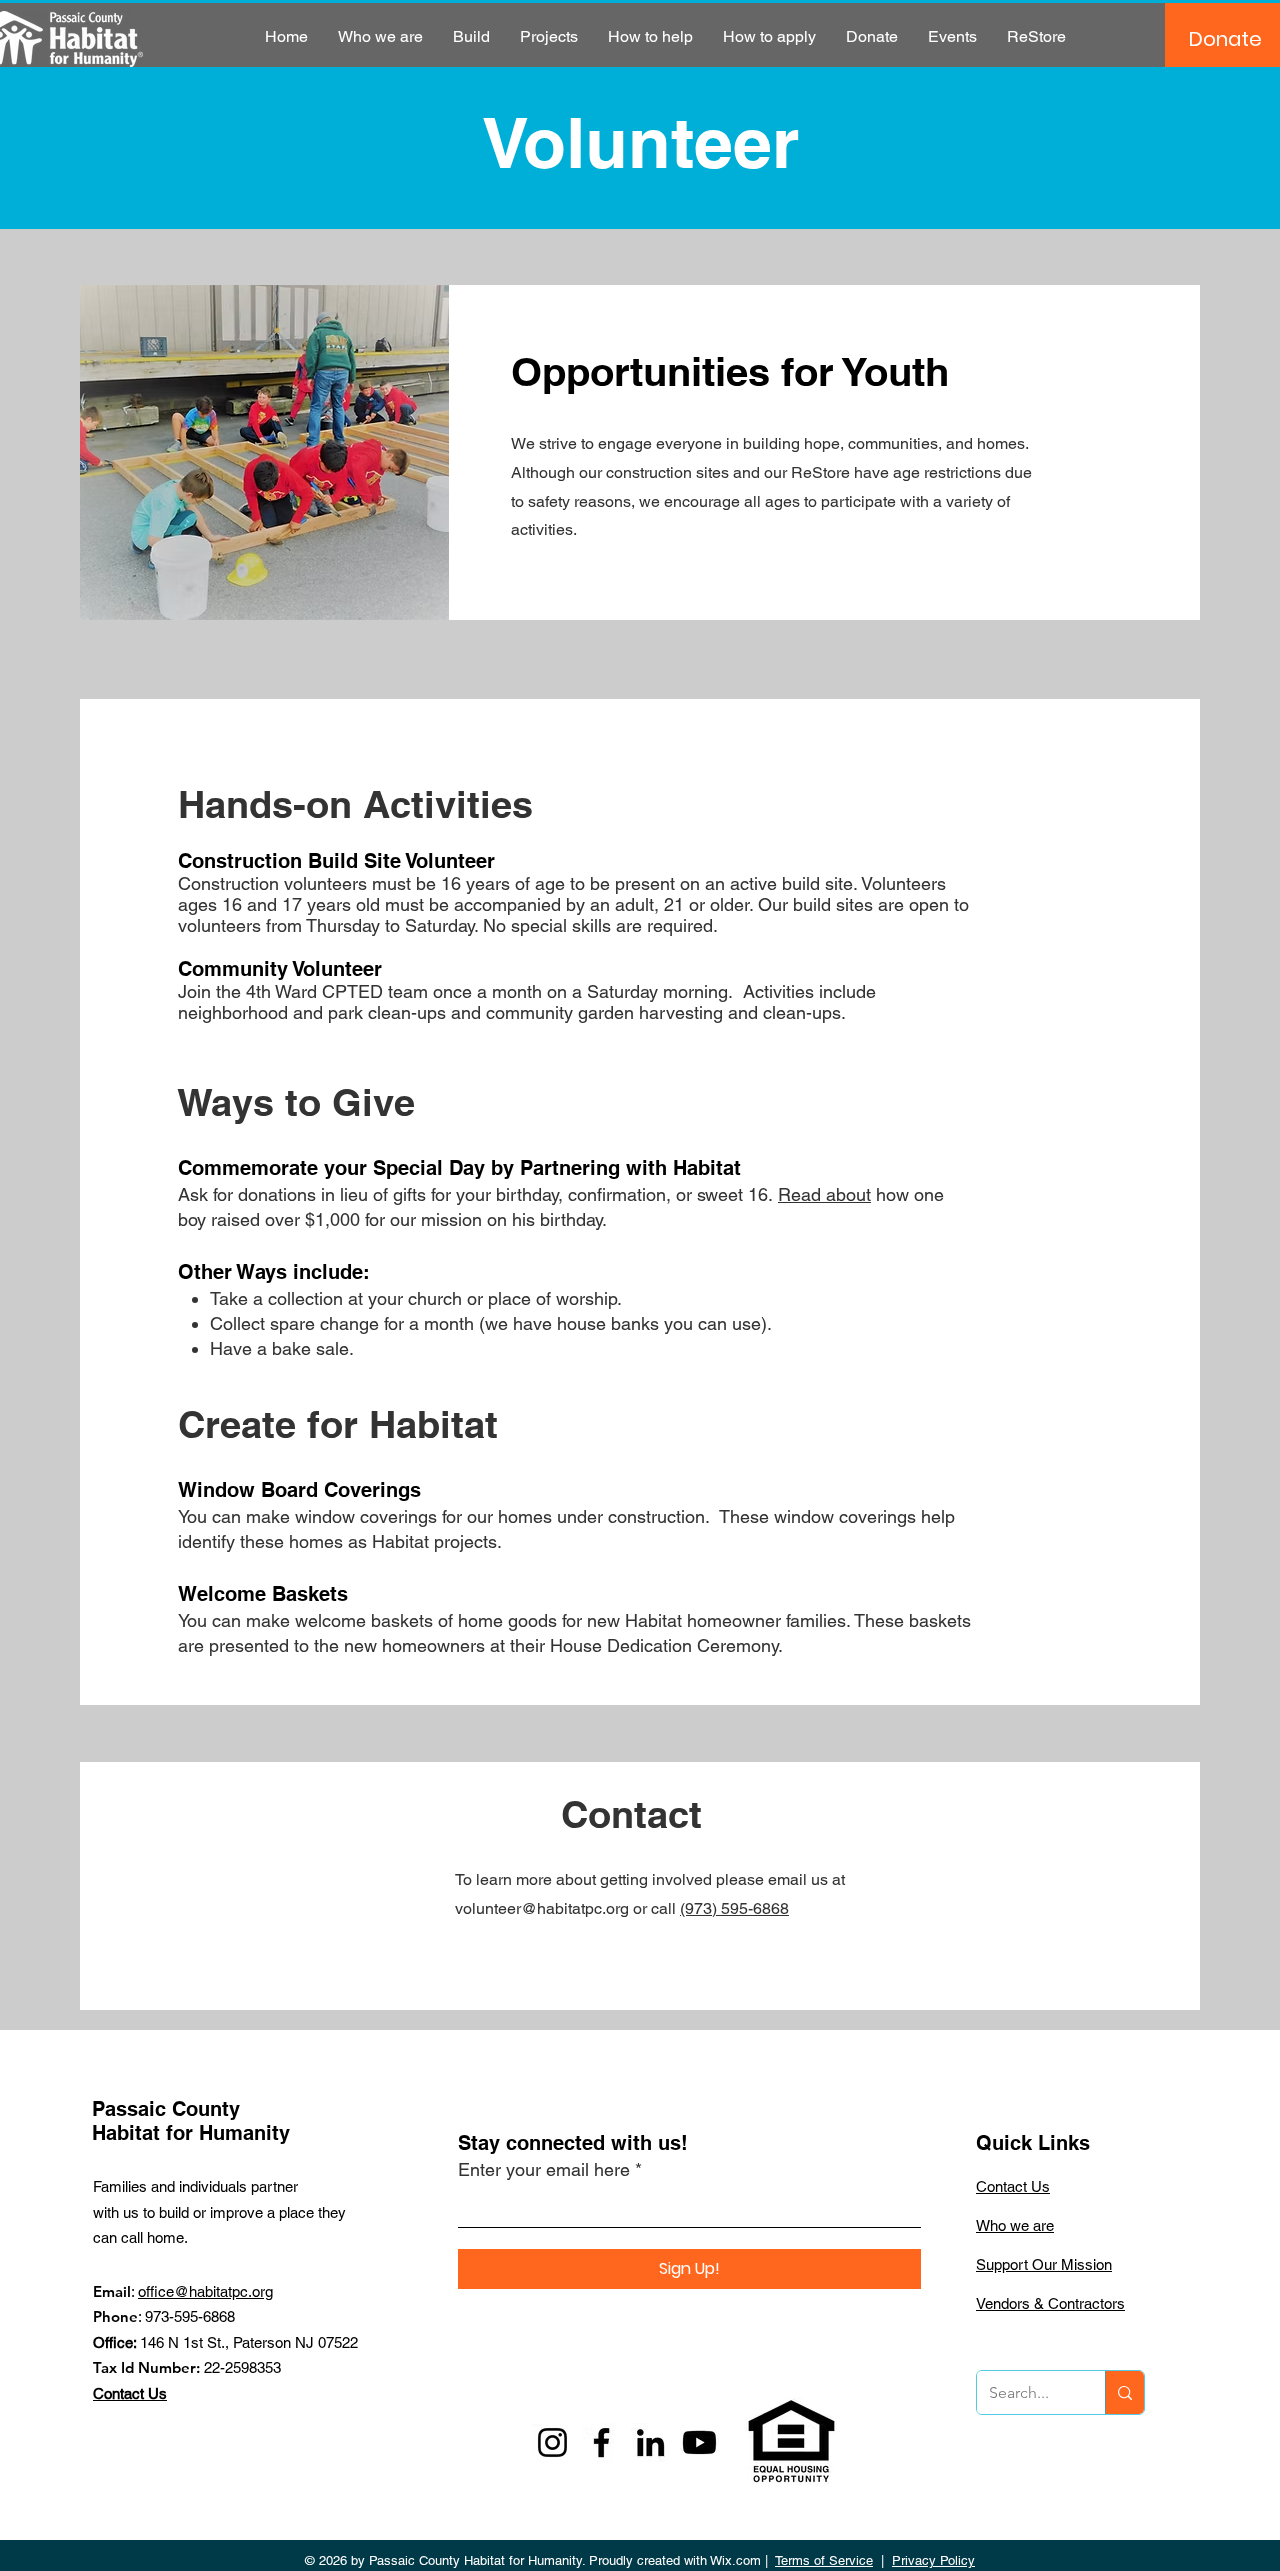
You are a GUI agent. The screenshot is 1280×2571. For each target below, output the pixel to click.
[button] (380, 37)
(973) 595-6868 (734, 1908)
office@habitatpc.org (205, 2291)
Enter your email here (544, 2170)
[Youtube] (699, 2442)
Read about (824, 1194)
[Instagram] (552, 2442)
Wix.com (735, 2560)
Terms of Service (824, 2560)
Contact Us (130, 2393)
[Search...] (1124, 2392)
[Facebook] (601, 2442)
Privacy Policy (933, 2560)
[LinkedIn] (650, 2442)
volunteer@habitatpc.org (542, 1908)
